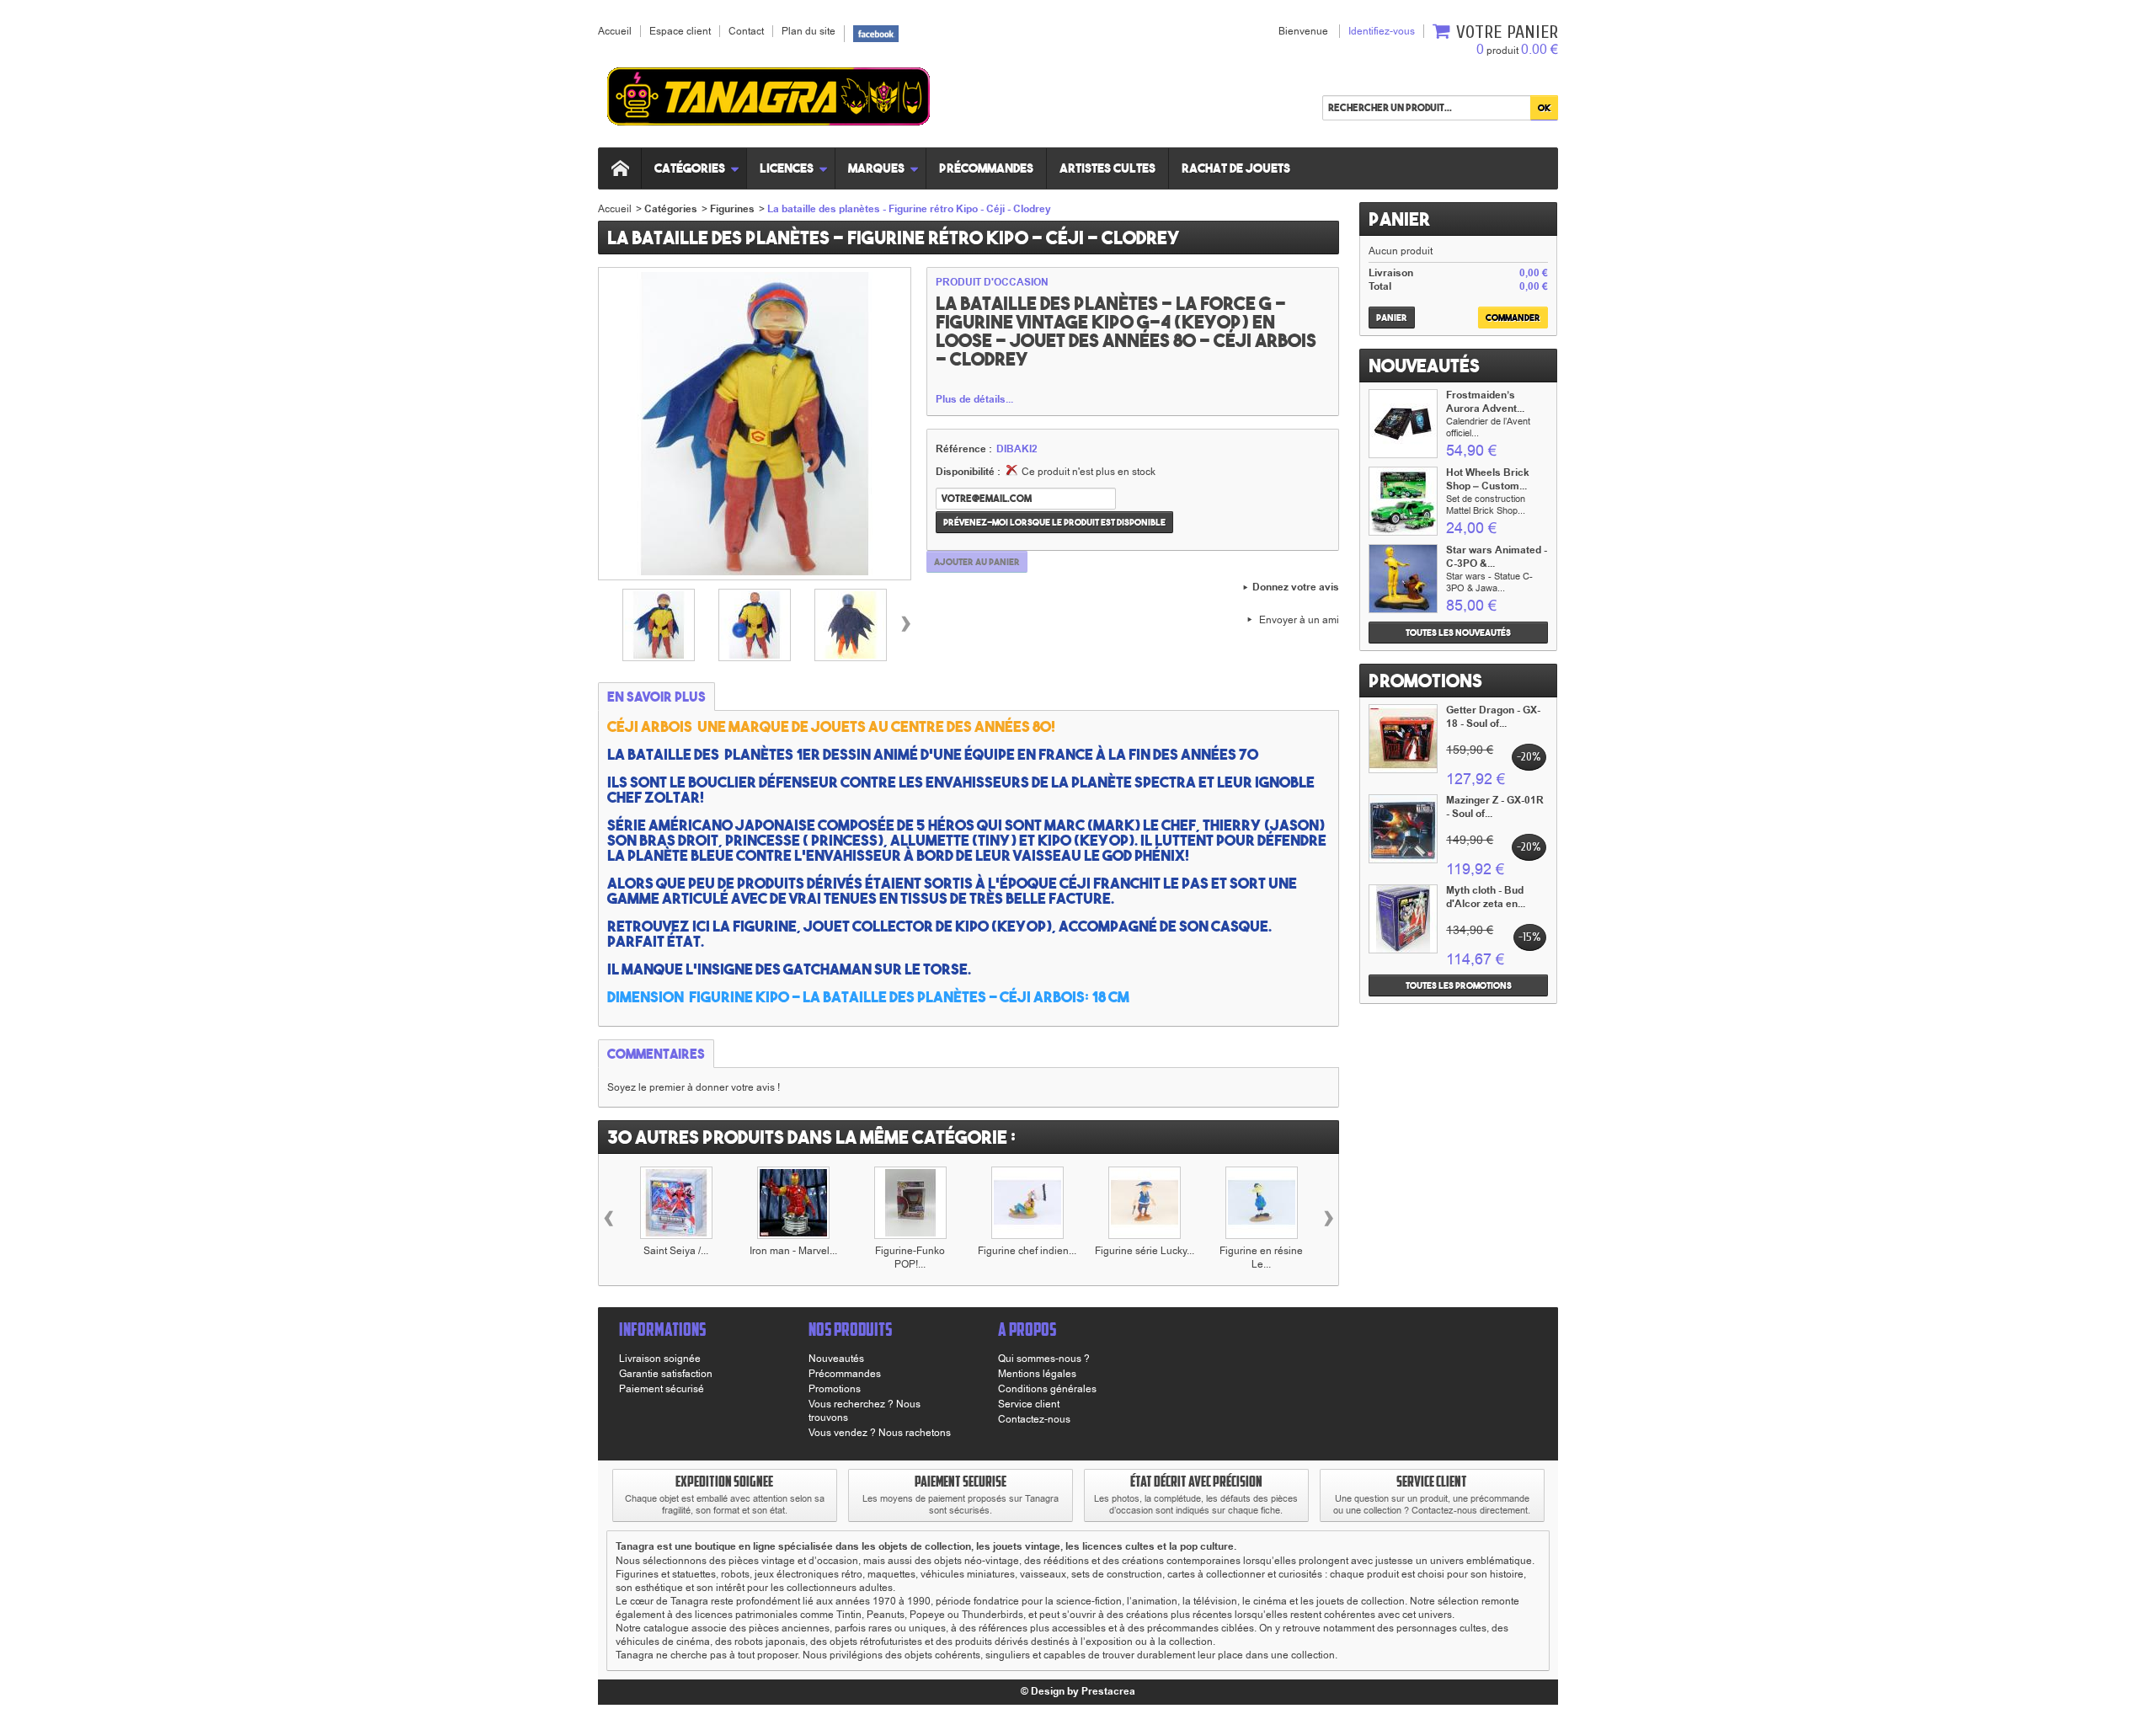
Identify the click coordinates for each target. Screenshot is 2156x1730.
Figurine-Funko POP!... (910, 1257)
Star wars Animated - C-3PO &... (1497, 557)
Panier (1399, 219)
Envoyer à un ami (1299, 620)
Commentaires (656, 1054)
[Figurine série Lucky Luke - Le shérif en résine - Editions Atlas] (1145, 1203)
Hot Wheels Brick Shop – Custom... (1488, 480)
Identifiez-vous (1382, 31)
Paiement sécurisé (662, 1389)
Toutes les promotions (1459, 985)
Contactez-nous (1034, 1419)
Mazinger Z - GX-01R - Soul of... (1495, 807)
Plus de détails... (974, 400)
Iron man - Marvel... (793, 1251)
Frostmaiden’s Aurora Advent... (1485, 402)
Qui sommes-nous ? (1044, 1359)
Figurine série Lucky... (1145, 1251)
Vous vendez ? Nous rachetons (880, 1433)
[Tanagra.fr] (768, 99)
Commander (1513, 318)
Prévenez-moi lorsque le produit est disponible (1054, 522)
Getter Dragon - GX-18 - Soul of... (1493, 717)
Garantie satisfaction (666, 1374)
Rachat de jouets (1236, 168)
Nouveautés (1424, 366)
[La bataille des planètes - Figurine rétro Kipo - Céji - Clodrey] (659, 625)
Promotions (1425, 681)
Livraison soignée (660, 1359)
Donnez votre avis (1296, 588)
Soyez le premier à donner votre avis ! (694, 1087)
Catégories (690, 168)
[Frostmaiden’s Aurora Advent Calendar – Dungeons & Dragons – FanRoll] (1403, 424)
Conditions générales (1047, 1389)
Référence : (964, 450)
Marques (876, 168)
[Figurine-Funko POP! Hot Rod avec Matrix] (910, 1203)
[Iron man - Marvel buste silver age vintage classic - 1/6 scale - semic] (793, 1203)
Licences (787, 168)
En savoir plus (656, 697)
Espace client (680, 31)
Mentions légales (1037, 1374)
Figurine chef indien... (1027, 1251)
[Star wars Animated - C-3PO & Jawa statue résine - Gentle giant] (1403, 579)
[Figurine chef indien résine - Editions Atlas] (1027, 1203)
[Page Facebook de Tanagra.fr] (876, 33)
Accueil (615, 209)
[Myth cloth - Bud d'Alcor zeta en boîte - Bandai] (1403, 919)
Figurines (732, 209)
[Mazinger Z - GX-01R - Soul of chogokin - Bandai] (1403, 829)
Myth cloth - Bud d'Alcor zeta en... (1486, 897)
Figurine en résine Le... (1261, 1257)
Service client (1029, 1404)
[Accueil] (620, 168)
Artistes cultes (1107, 168)
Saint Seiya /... (676, 1251)
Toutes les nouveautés (1458, 633)
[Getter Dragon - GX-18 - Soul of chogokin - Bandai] (1403, 739)
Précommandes (986, 168)
